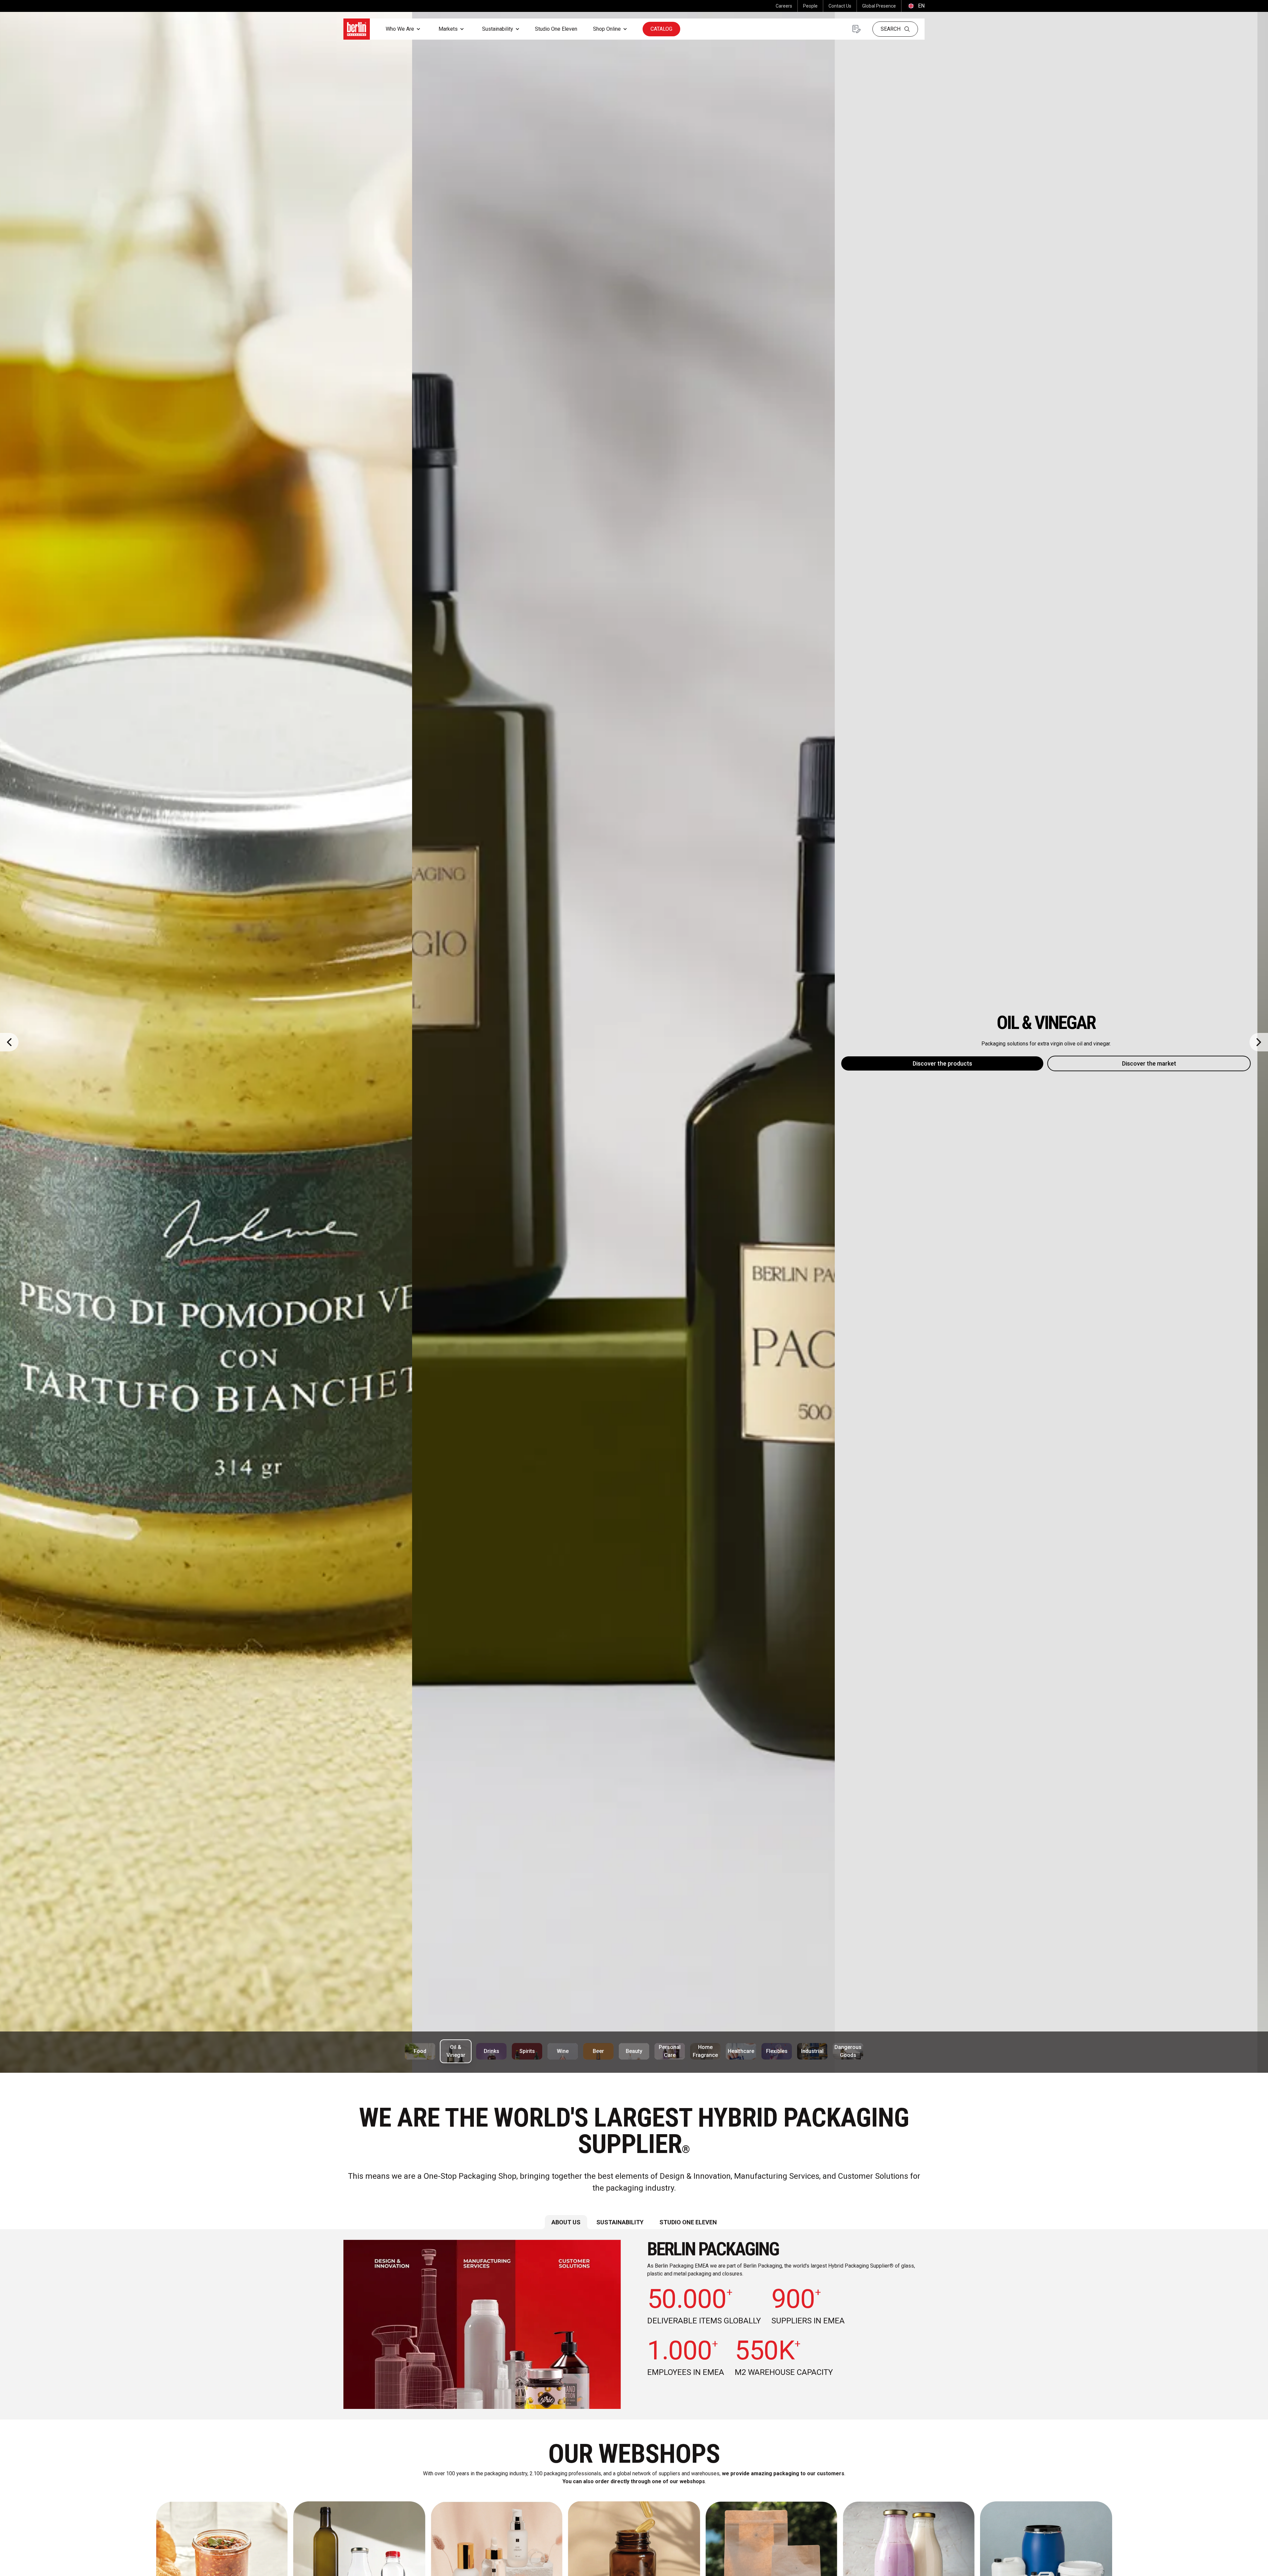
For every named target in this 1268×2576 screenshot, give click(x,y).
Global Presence (879, 6)
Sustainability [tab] (620, 2222)
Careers (784, 6)
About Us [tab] (566, 2222)
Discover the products (530, 1063)
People (810, 6)
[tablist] (634, 2222)
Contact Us (840, 6)
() (916, 6)
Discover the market (737, 1063)
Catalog (661, 29)
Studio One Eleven (556, 29)
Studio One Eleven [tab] (688, 2222)
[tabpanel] (634, 2324)
